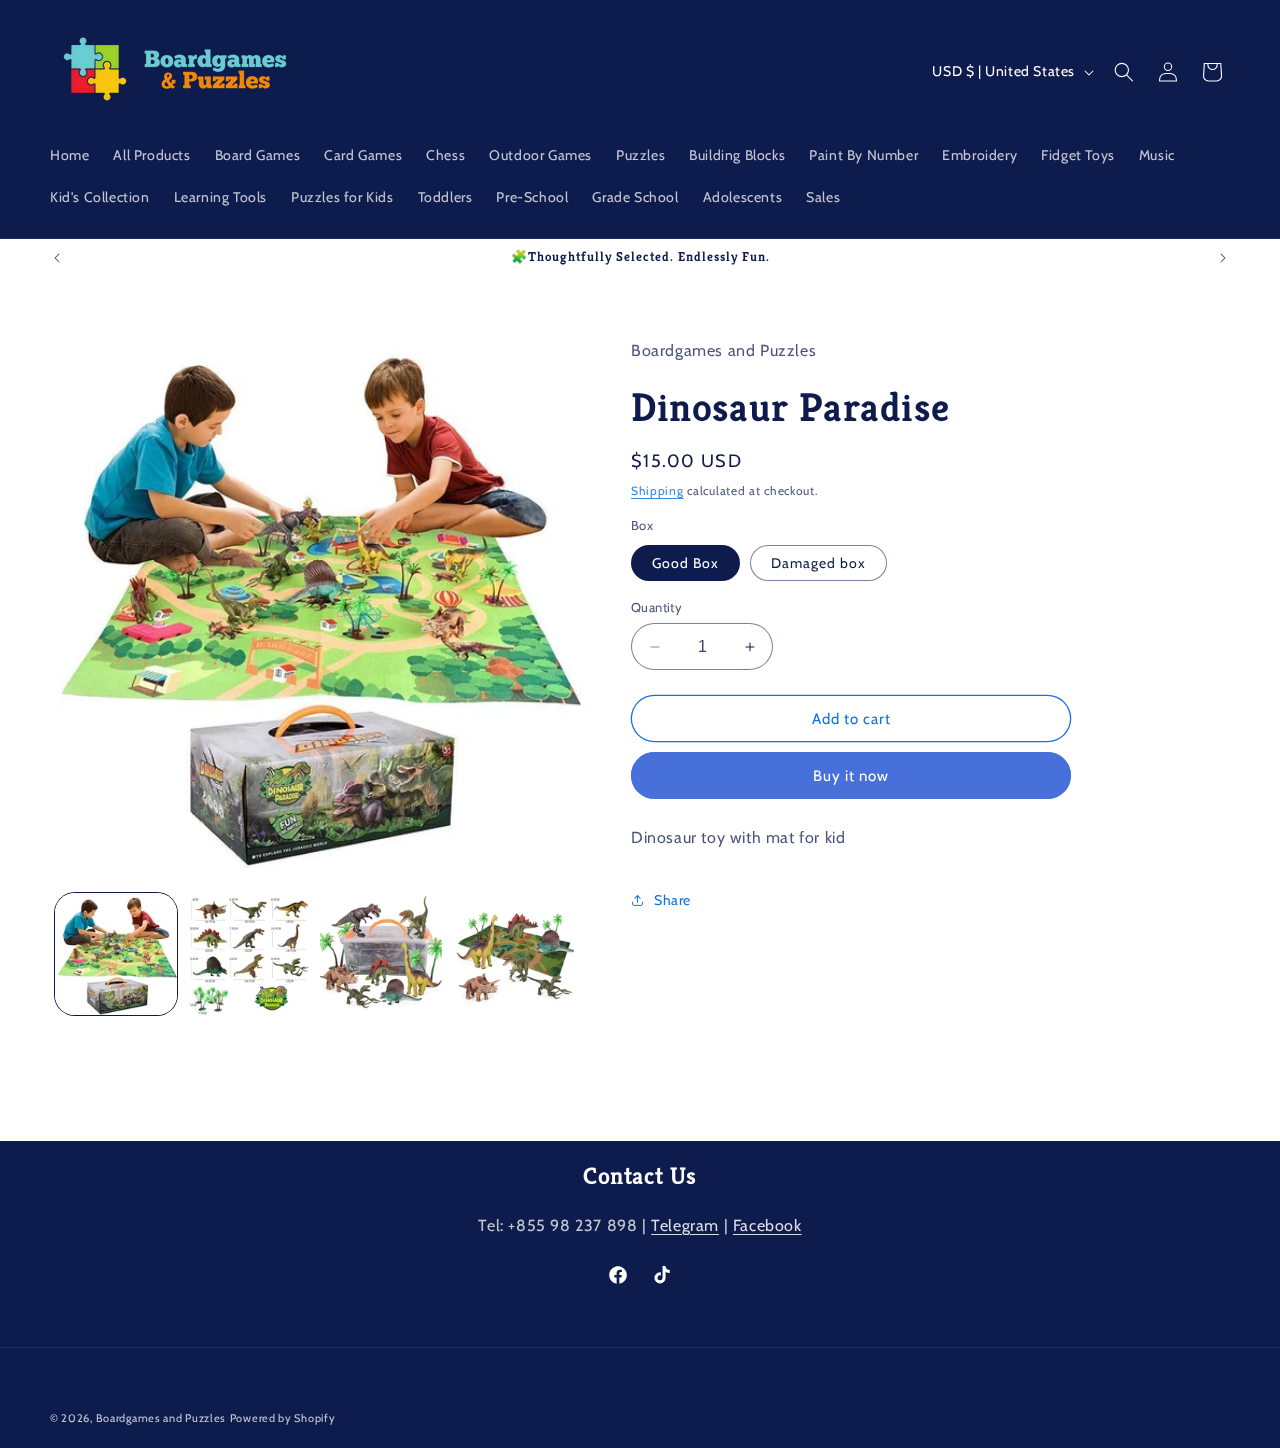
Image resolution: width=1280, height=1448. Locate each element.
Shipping (657, 490)
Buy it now (851, 776)
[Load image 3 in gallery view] (381, 954)
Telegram (685, 1225)
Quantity (656, 607)
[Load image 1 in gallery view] (116, 954)
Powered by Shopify (283, 1418)
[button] (1124, 72)
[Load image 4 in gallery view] (513, 954)
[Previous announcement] (57, 258)
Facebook (767, 1225)
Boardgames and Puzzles (161, 1418)
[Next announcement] (1223, 258)
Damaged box (818, 563)
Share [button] (672, 899)
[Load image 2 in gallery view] (248, 954)
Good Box (685, 563)
